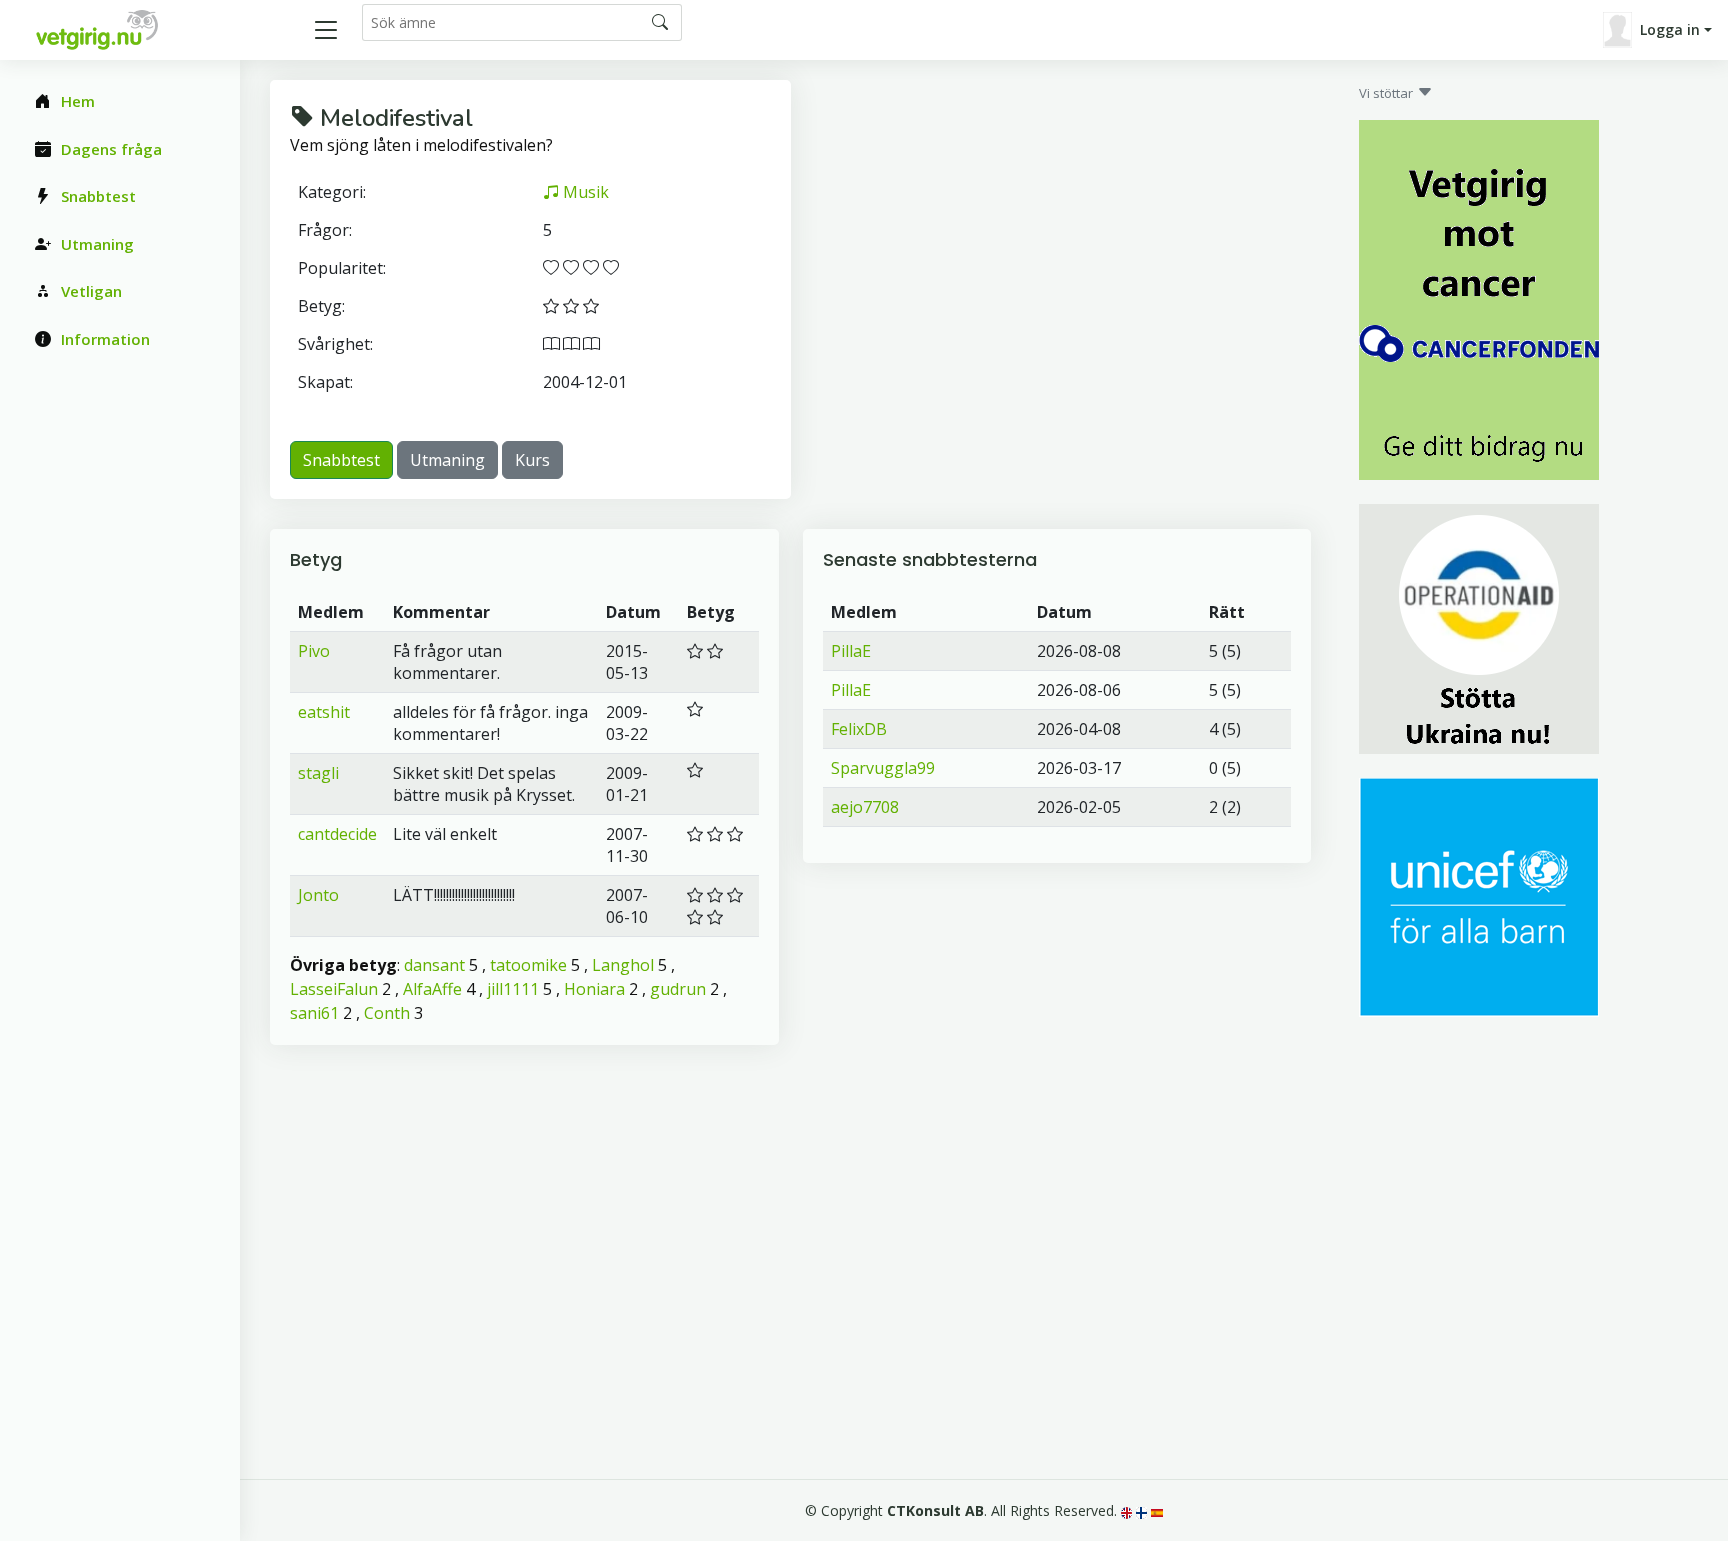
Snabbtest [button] (341, 460)
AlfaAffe (432, 989)
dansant (434, 965)
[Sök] (660, 22)
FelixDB (859, 729)
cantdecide (337, 834)
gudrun (678, 989)
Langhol (623, 965)
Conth (387, 1013)
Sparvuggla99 (883, 768)
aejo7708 (865, 807)
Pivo (314, 651)
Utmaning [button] (447, 460)
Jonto (318, 895)
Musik (584, 192)
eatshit (324, 712)
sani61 (314, 1013)
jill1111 (513, 989)
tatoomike (528, 965)
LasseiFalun (334, 989)
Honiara (594, 989)
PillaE (851, 651)
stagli (318, 773)
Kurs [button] (532, 460)
